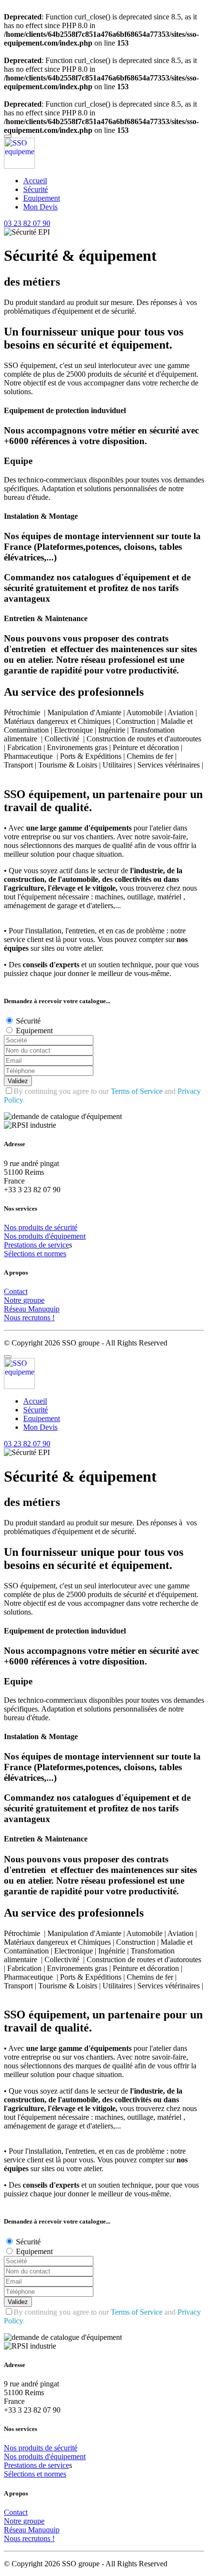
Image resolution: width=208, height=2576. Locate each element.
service (59, 1245)
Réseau (16, 1309)
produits (32, 1227)
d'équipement (65, 1236)
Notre (14, 1300)
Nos (11, 1227)
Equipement (42, 198)
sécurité (66, 1227)
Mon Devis (40, 207)
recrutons (37, 1318)
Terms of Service (137, 1091)
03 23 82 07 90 (27, 223)
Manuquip (44, 1309)
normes (55, 1254)
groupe (34, 1300)
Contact (16, 1291)
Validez (18, 1081)
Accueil (35, 181)
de (50, 1227)
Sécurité (36, 189)
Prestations (21, 1245)
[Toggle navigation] (8, 136)
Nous (13, 1318)
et (40, 1254)
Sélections (20, 1254)
